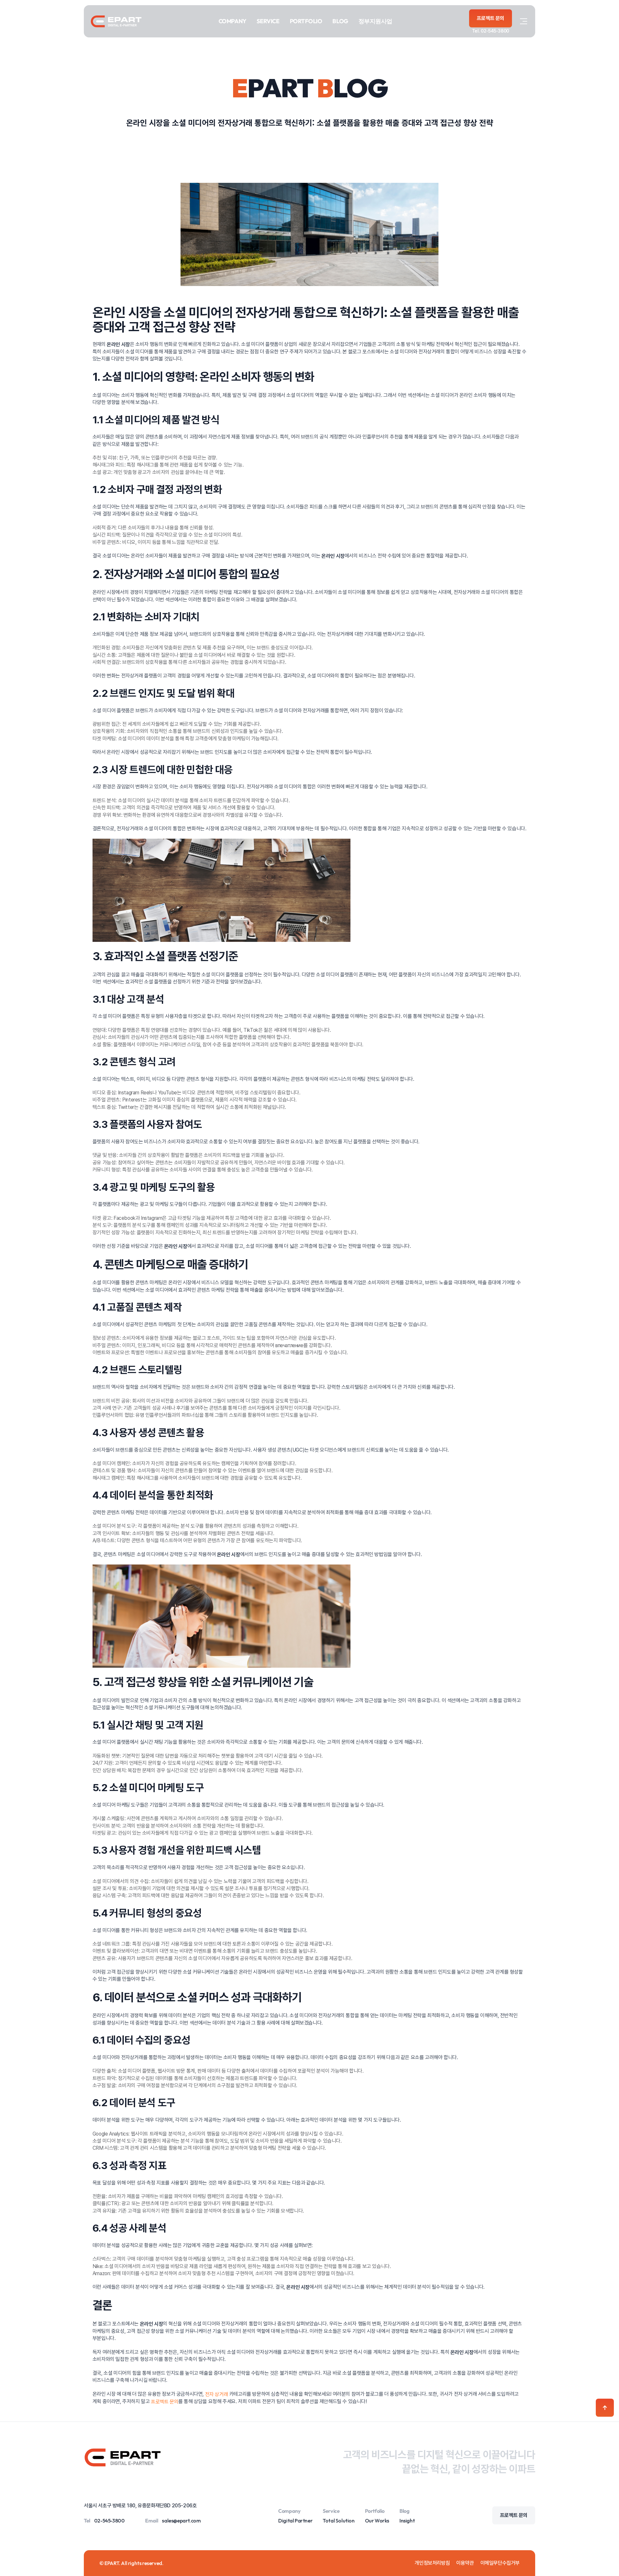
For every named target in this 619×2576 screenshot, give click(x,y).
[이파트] (116, 21)
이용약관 (465, 2563)
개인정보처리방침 (432, 2563)
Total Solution (339, 2521)
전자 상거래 (217, 2394)
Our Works (377, 2521)
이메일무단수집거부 (500, 2563)
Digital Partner (295, 2521)
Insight (407, 2521)
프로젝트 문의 (165, 2401)
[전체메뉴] (524, 21)
